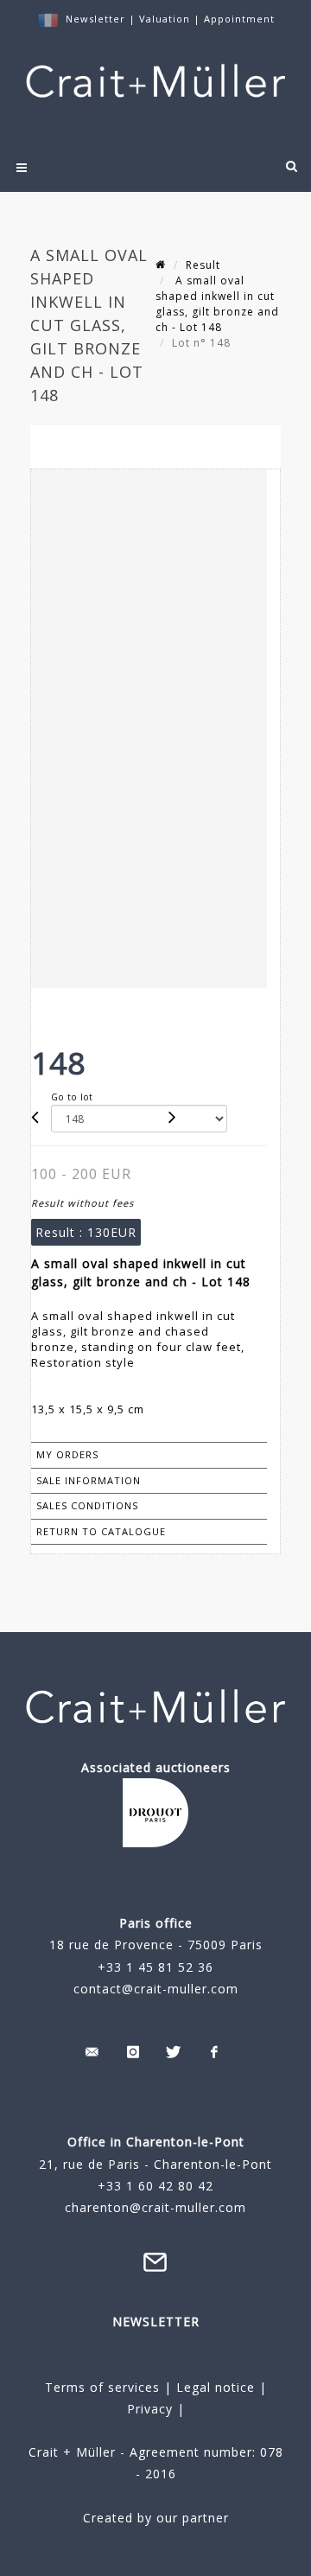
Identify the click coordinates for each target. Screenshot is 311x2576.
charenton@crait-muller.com (155, 2207)
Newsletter (95, 19)
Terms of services (102, 2387)
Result (203, 265)
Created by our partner (156, 2518)
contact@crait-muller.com (156, 1989)
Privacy (150, 2409)
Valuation (165, 19)
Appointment (239, 19)
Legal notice (216, 2387)
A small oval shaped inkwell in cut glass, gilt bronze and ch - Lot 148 (217, 304)
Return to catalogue (101, 1531)
